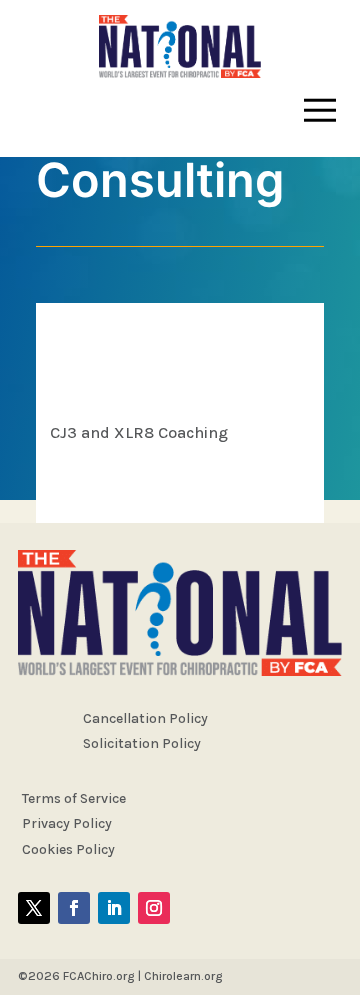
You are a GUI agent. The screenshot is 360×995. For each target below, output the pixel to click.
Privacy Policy (67, 823)
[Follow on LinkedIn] (114, 908)
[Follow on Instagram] (154, 908)
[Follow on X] (34, 908)
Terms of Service (74, 798)
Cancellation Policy (145, 718)
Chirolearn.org (183, 976)
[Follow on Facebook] (74, 908)
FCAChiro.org (99, 976)
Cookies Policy (68, 849)
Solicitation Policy (142, 743)
